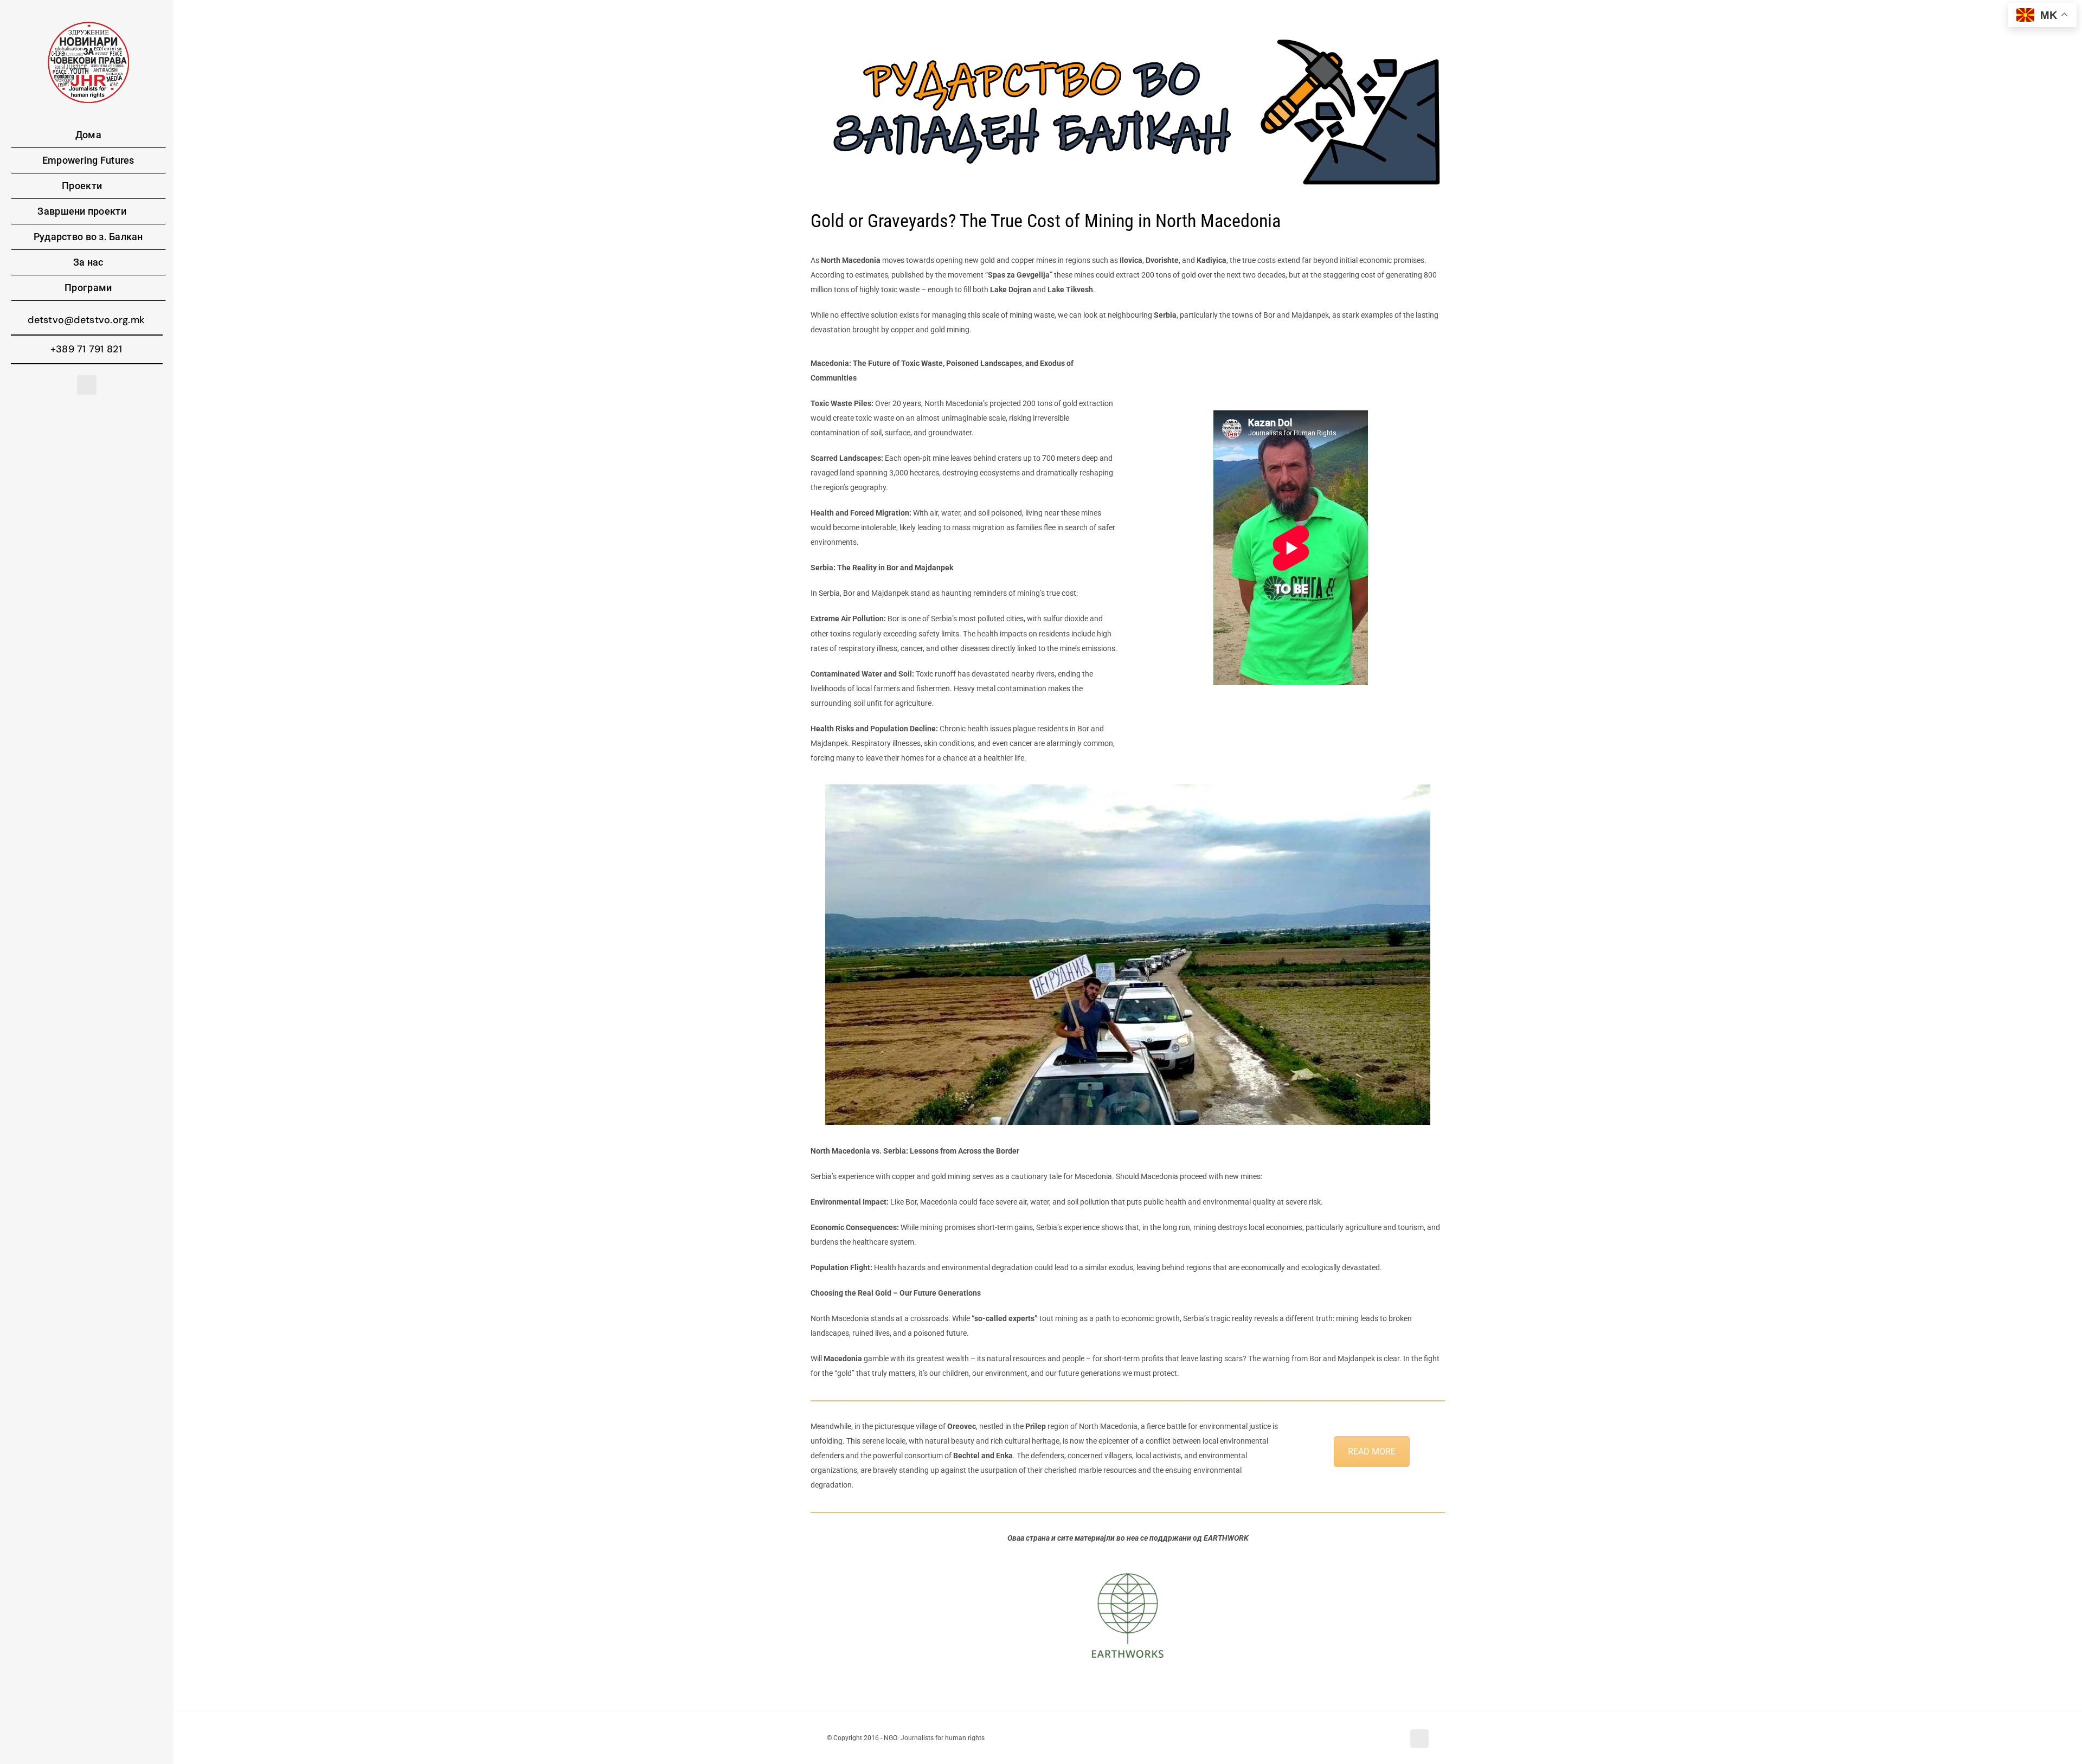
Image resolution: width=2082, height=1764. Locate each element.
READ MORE (1372, 1451)
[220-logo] (88, 25)
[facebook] (87, 385)
